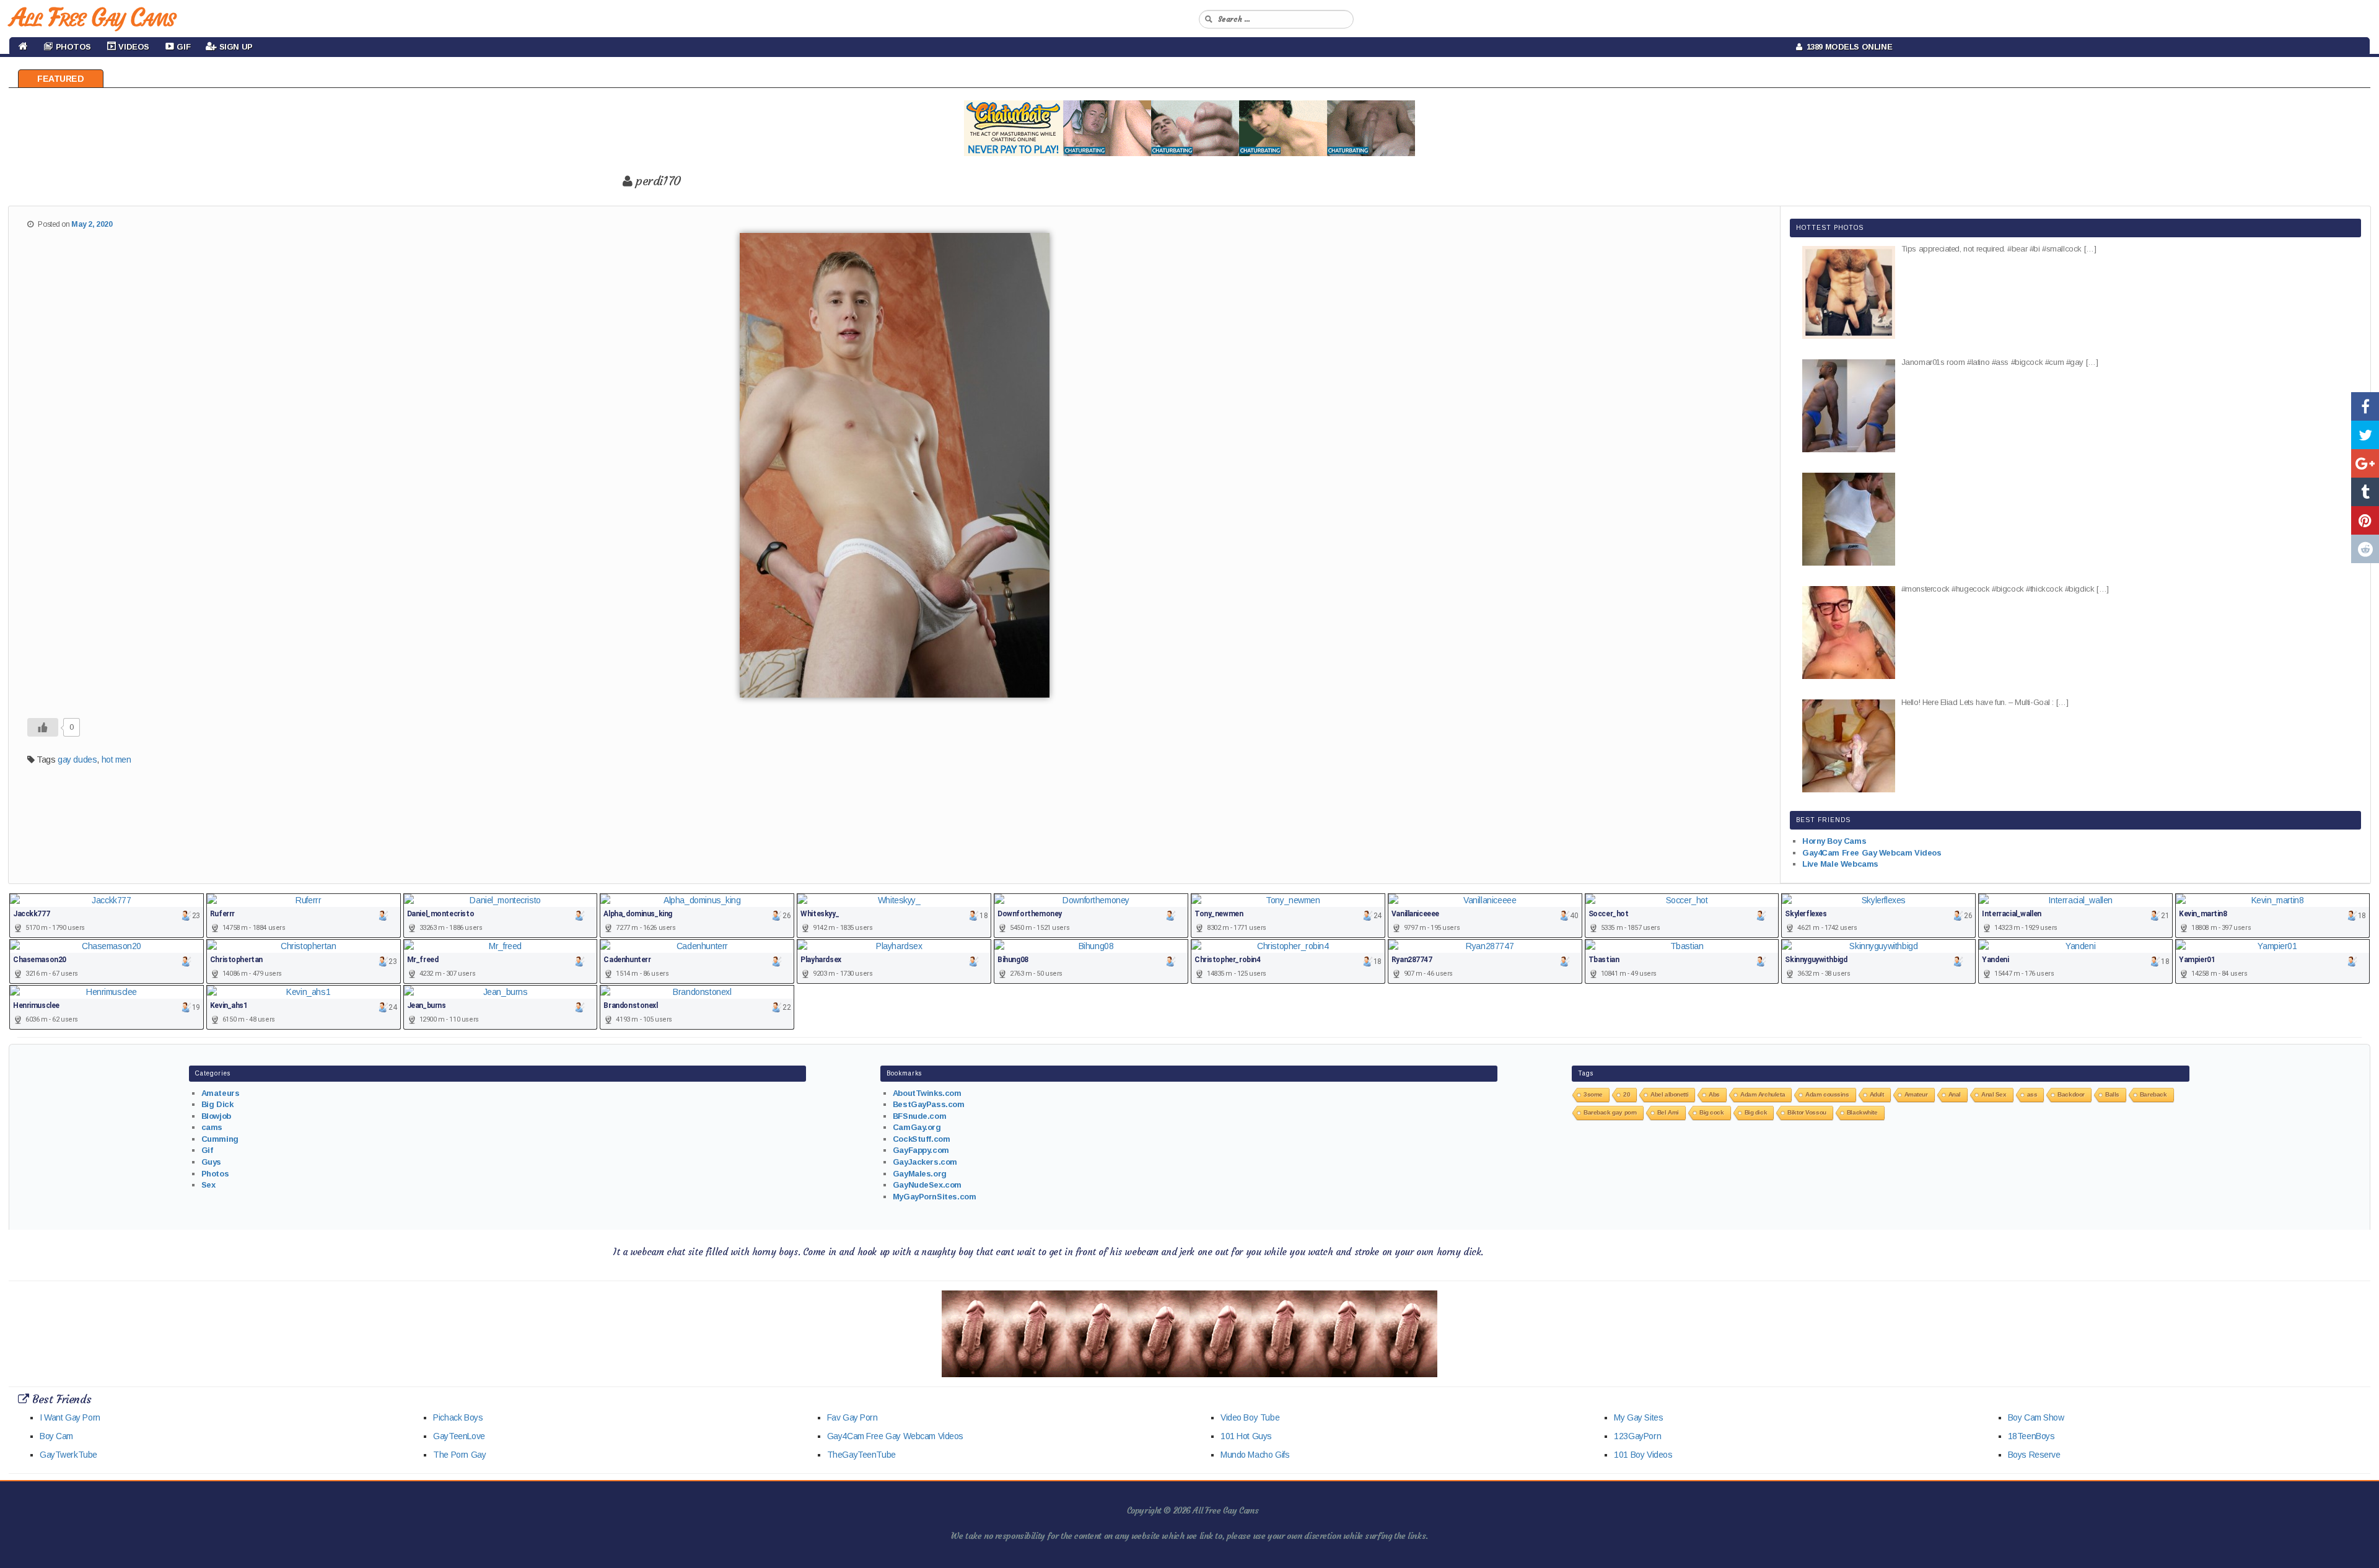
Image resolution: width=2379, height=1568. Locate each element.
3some (1593, 1094)
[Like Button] (43, 727)
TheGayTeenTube (861, 1455)
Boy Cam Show (2036, 1417)
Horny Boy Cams (1834, 841)
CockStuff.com (922, 1139)
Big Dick (217, 1104)
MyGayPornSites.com (934, 1197)
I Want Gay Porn (70, 1417)
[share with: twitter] (2365, 435)
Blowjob (216, 1116)
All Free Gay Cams (92, 17)
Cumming (220, 1139)
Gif (207, 1150)
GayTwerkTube (68, 1455)
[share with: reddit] (2365, 549)
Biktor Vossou (1807, 1112)
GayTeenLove (459, 1436)
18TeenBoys (2031, 1436)
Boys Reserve (2034, 1455)
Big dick (1756, 1112)
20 (1627, 1094)
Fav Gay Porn (852, 1417)
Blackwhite (1862, 1112)
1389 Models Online (1847, 47)
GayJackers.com (925, 1162)
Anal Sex (1994, 1094)
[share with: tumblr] (2365, 492)
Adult (1877, 1094)
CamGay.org (917, 1127)
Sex (208, 1185)
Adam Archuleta (1763, 1094)
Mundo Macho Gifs (1255, 1455)
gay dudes (77, 760)
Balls (2112, 1094)
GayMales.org (920, 1174)
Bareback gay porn (1610, 1112)
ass (2032, 1094)
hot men (116, 760)
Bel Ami (1668, 1112)
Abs (1714, 1094)
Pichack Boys (458, 1417)
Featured (61, 79)
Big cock (1712, 1112)
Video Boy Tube (1250, 1417)
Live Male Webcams (1840, 864)
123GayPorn (1637, 1436)
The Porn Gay (459, 1455)
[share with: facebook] (2365, 406)
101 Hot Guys (1246, 1436)
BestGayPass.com (929, 1104)
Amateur (1916, 1094)
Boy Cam (56, 1436)
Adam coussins (1827, 1094)
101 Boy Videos (1643, 1455)
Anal (1955, 1094)
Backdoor (2071, 1094)
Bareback (2153, 1094)
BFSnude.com (919, 1116)
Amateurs (221, 1093)
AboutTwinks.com (927, 1093)
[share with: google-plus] (2365, 463)
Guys (211, 1162)
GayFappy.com (921, 1150)
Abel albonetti (1669, 1094)
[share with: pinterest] (2365, 520)
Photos (215, 1174)
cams (212, 1127)
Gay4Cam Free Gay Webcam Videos (1872, 853)
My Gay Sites (1638, 1417)
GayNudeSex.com (927, 1185)
